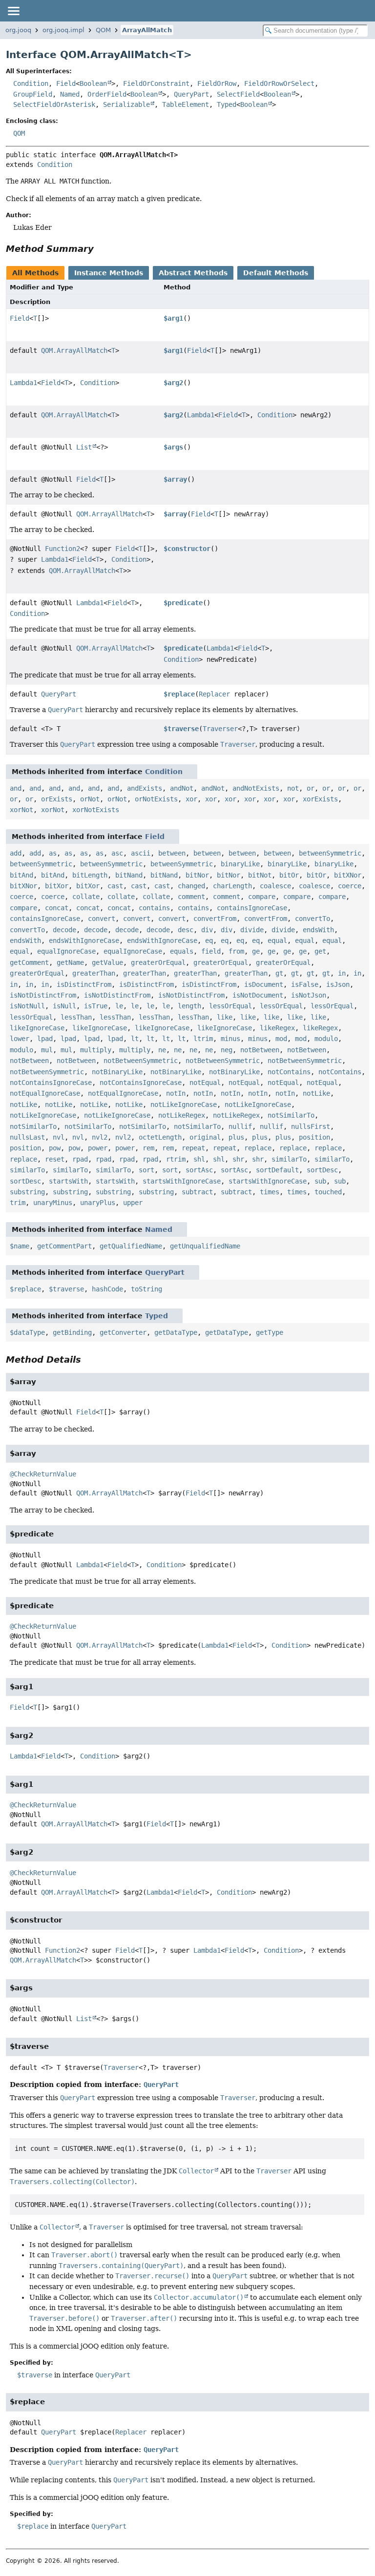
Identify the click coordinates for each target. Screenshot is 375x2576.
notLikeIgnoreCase (184, 1104)
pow (55, 1148)
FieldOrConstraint (156, 83)
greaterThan (94, 973)
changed (191, 886)
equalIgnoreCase (66, 951)
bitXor (57, 886)
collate (86, 897)
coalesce (275, 886)
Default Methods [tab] (276, 273)
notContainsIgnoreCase (51, 1083)
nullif (240, 1126)
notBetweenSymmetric (141, 1061)
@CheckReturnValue (43, 1474)
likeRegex (277, 1028)
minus (230, 1039)
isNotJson (309, 995)
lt (135, 1039)
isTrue (96, 1006)
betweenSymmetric (330, 853)
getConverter (123, 1332)
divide (252, 930)
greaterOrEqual (158, 962)
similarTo (289, 1159)
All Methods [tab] (35, 273)
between (172, 853)
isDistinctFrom (84, 984)
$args (173, 447)
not (293, 788)
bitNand (129, 875)
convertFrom (215, 919)
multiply (96, 1050)
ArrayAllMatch (147, 30)
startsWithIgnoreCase (182, 1181)
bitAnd (21, 875)
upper (133, 1203)
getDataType (176, 1332)
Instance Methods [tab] (109, 273)
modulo (326, 1039)
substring (27, 1192)
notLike (316, 1093)
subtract (197, 1192)
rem (148, 1148)
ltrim (203, 1039)
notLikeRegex (182, 1115)
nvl (59, 1137)
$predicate (183, 603)
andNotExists (256, 788)
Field (66, 83)
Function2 (62, 549)
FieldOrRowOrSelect (279, 83)
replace (258, 1148)
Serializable (126, 104)
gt (279, 973)
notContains (289, 1072)
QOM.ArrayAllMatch (74, 350)
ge (256, 951)
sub (320, 1181)
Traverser (220, 729)
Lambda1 (23, 383)
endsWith (318, 930)
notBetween (260, 1050)
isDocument (264, 984)
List (84, 447)
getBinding (72, 1332)
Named (70, 94)
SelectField (238, 94)
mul (47, 1050)
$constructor (187, 549)
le (119, 1006)
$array (175, 479)
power (98, 1148)
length (189, 1006)
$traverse (181, 729)
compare (262, 897)
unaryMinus (53, 1203)
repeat (193, 1148)
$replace (179, 694)
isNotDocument (258, 995)
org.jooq (18, 30)
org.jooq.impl (63, 30)
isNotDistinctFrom (43, 995)
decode (64, 930)
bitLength (90, 875)
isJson (338, 984)
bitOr (289, 875)
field (211, 951)
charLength (232, 886)
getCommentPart (64, 1246)
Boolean (93, 83)
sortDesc (322, 1170)
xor (191, 799)
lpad (45, 1039)
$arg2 (173, 383)
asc (117, 853)
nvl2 (100, 1137)
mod (281, 1039)
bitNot (260, 875)
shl (199, 1159)
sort (146, 1170)
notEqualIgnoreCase (45, 1093)
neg (227, 1050)
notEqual (205, 1083)
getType (270, 1332)
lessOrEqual (230, 1006)
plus (236, 1137)
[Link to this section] (101, 249)
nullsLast (27, 1137)
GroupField (33, 94)
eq (209, 940)
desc (186, 930)
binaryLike (240, 864)
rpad (80, 1159)
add (16, 853)
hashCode (107, 1289)
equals (182, 951)
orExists (57, 799)
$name (20, 1246)
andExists (145, 788)
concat (57, 908)
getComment (29, 962)
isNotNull (27, 1006)
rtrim (176, 1159)
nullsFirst (311, 1126)
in (342, 973)
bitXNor (348, 875)
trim (18, 1203)
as (53, 853)
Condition (31, 83)
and (16, 788)
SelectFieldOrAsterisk (54, 104)
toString (146, 1289)
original (205, 1137)
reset (55, 1159)
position (314, 1137)
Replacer (214, 694)
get (320, 951)
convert (102, 919)
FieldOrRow (217, 83)
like (225, 1017)
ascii (141, 853)
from (236, 951)
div (207, 930)
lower (20, 1039)
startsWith (68, 1181)
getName (70, 962)
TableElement (186, 104)
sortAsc (199, 1170)
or (311, 788)
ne (162, 1050)
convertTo (312, 919)
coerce (350, 886)
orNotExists (156, 799)
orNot (90, 799)
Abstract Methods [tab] (193, 273)
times (270, 1192)
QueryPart (191, 94)
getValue (107, 962)
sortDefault (277, 1170)
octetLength (160, 1137)
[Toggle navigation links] (13, 11)
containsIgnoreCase (252, 908)
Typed (227, 104)
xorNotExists (96, 810)
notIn (176, 1093)
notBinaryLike (117, 1072)
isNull (64, 1006)
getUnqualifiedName (205, 1246)
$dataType (27, 1332)
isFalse (305, 984)
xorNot (21, 810)
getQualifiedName (131, 1246)
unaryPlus (98, 1203)
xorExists (320, 799)
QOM (103, 30)
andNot (182, 788)
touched (328, 1192)
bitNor (197, 875)
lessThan (76, 1017)
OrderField (107, 94)
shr (238, 1159)
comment (191, 897)
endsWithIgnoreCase (84, 940)
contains (154, 908)
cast (115, 886)
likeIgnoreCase (37, 1028)
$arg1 (173, 318)
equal (277, 940)
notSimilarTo (291, 1115)
